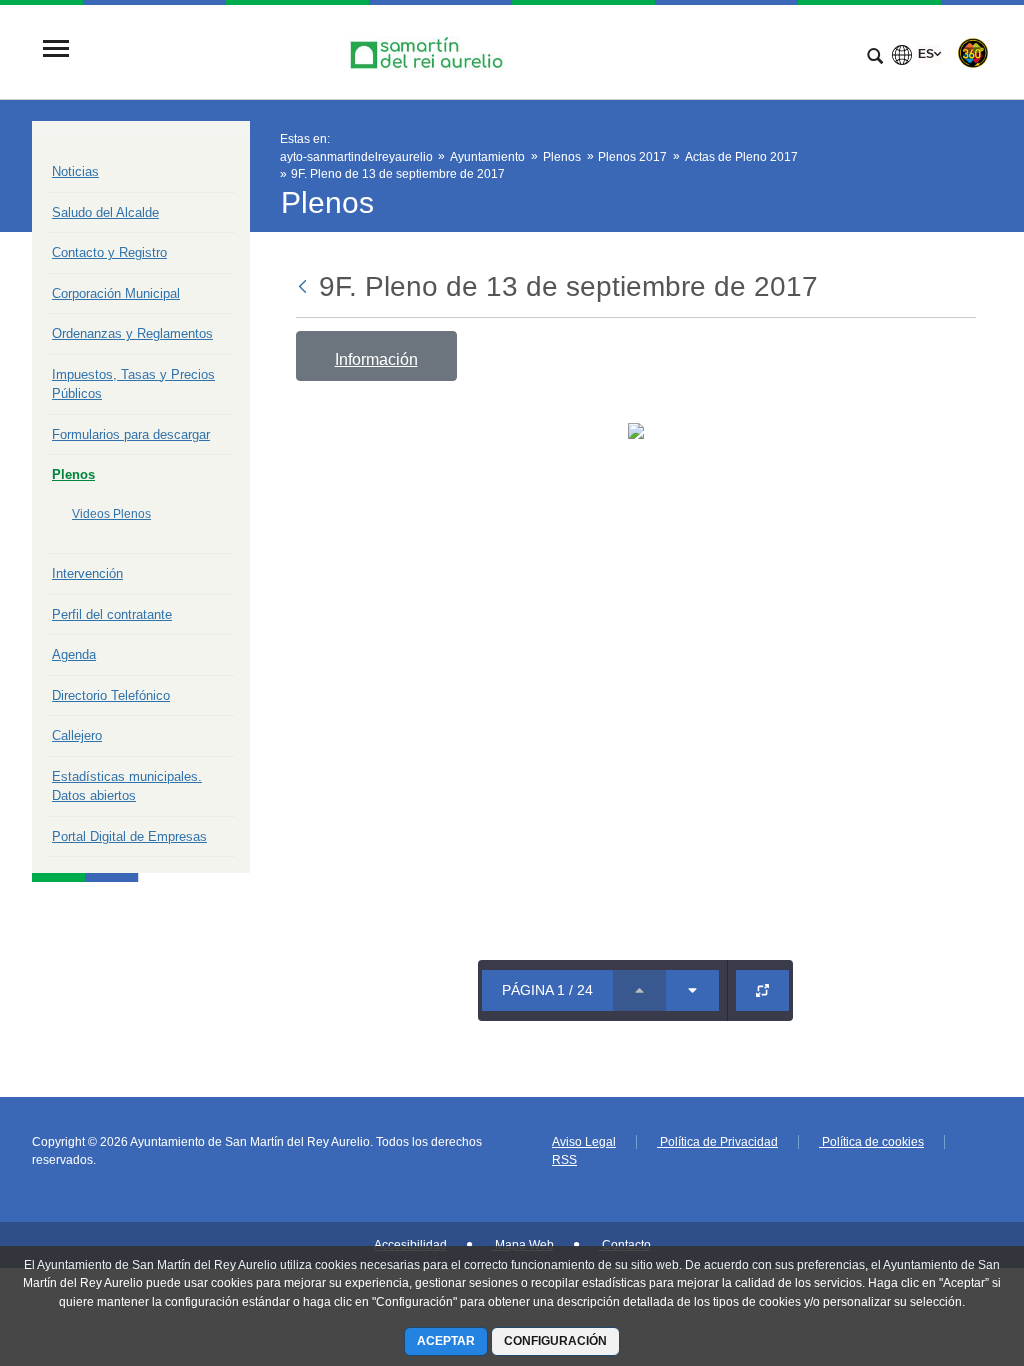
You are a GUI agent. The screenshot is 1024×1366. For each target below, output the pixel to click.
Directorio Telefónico (111, 695)
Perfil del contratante (112, 614)
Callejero (77, 735)
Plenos (73, 474)
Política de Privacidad (717, 1142)
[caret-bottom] (692, 990)
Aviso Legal (584, 1142)
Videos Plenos (111, 514)
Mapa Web (523, 1245)
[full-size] (762, 990)
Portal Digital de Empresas (129, 836)
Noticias (75, 171)
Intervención (87, 573)
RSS (564, 1160)
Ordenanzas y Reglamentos (132, 333)
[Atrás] (304, 288)
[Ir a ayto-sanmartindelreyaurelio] (429, 50)
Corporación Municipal (116, 293)
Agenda (74, 654)
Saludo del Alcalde (105, 212)
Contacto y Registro (109, 252)
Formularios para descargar (131, 434)
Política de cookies (871, 1142)
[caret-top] (639, 990)
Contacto (625, 1245)
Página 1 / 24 (547, 990)
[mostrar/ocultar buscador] (875, 58)
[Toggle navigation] (56, 50)
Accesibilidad (410, 1245)
